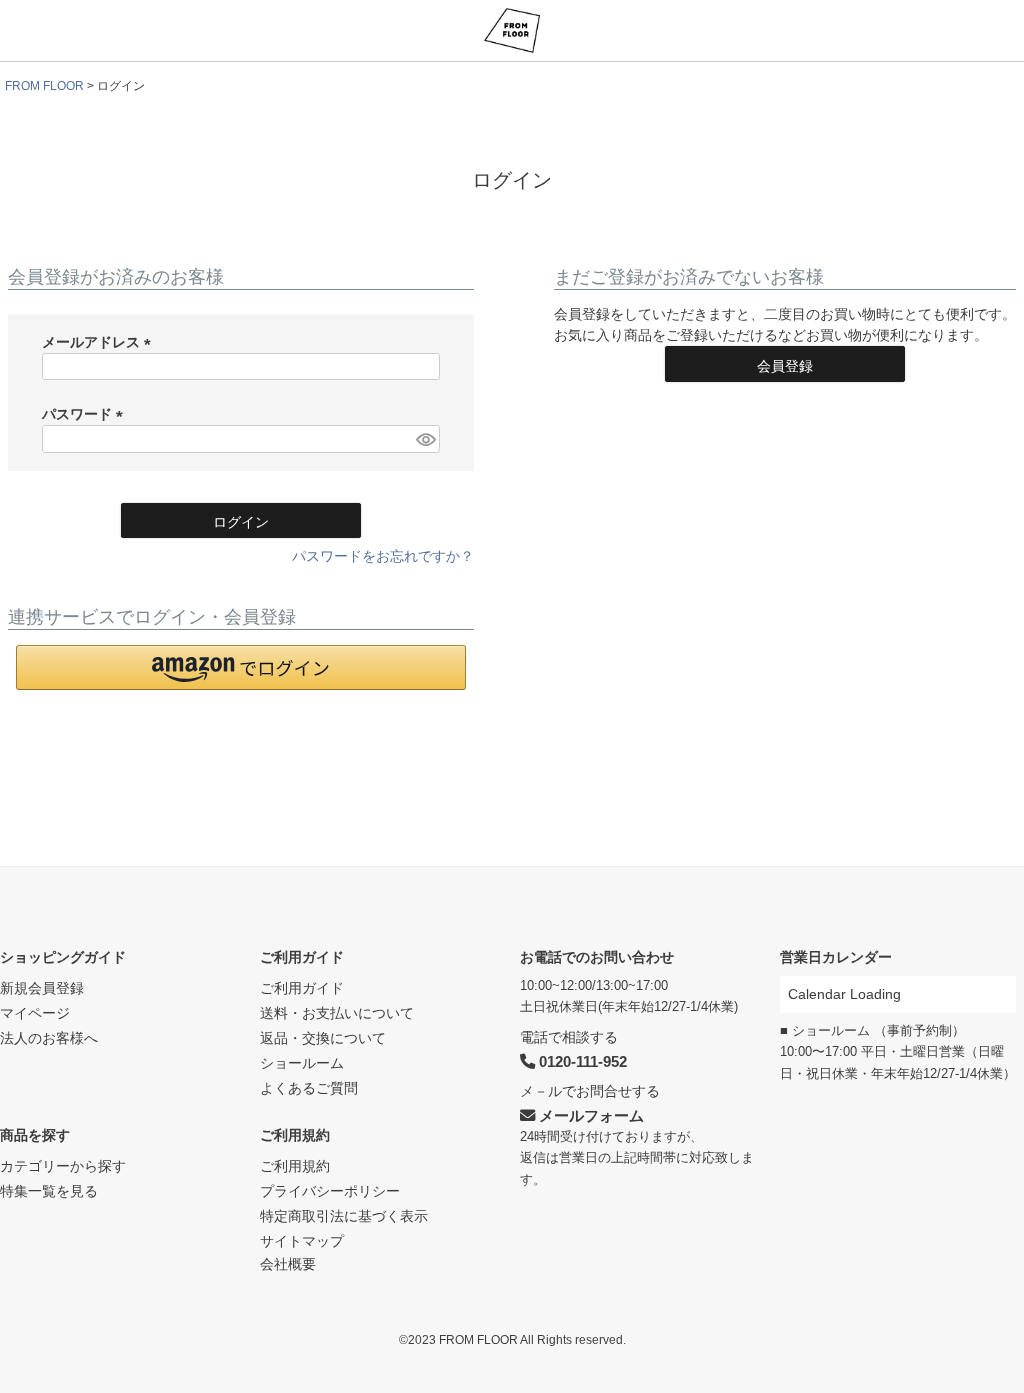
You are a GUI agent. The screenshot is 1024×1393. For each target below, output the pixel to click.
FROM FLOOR (44, 86)
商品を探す (35, 1135)
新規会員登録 (42, 988)
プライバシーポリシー (330, 1191)
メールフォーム (589, 1115)
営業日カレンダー (836, 957)
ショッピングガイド (63, 957)
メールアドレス (100, 342)
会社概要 (288, 1264)
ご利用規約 (295, 1135)
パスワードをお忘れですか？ (383, 556)
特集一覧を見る (49, 1191)
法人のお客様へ (49, 1038)
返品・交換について (323, 1038)
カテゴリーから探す (63, 1166)
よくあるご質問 (309, 1088)
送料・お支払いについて (337, 1013)
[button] (241, 667)
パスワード (86, 414)
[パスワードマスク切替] (425, 439)
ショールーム (302, 1063)
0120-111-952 (581, 1061)
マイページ (35, 1013)
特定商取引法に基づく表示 (344, 1216)
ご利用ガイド (302, 957)
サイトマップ (302, 1241)
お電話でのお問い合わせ (597, 957)
